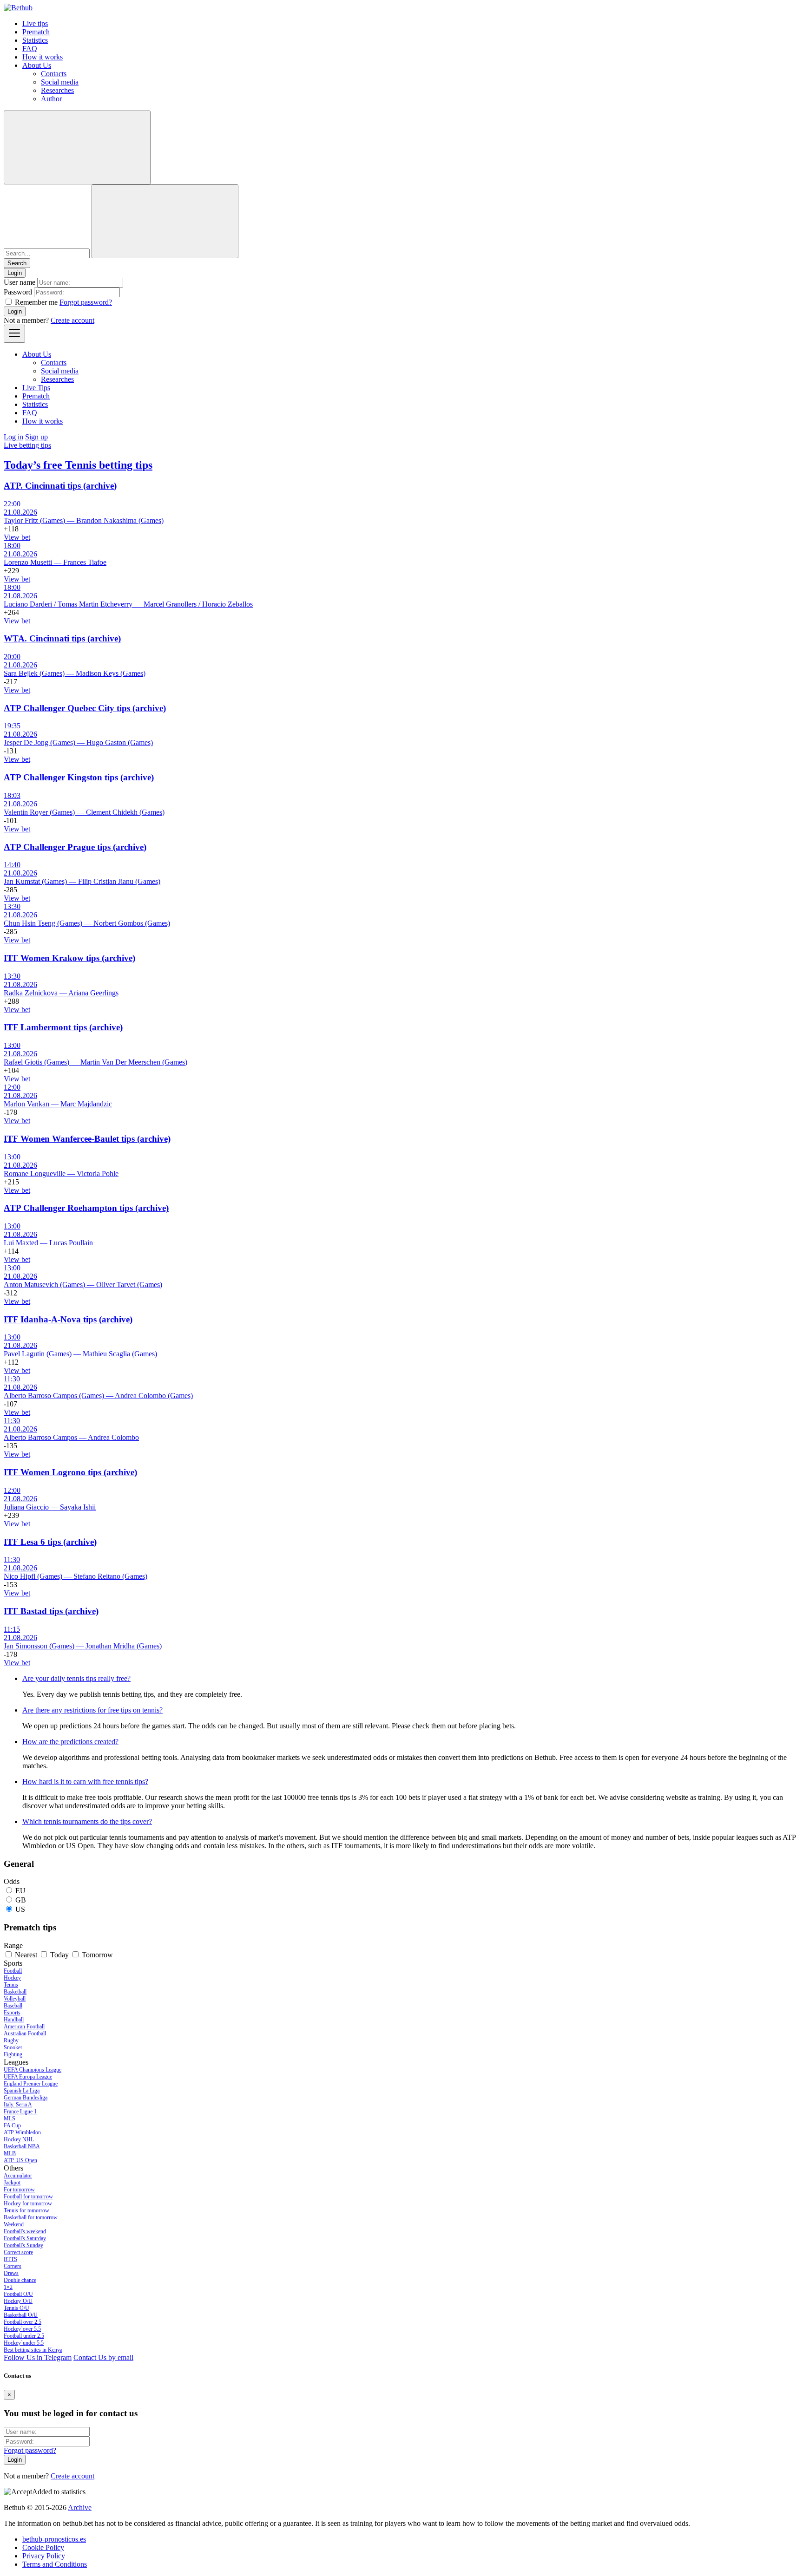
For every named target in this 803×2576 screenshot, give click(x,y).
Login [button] (15, 273)
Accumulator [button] (18, 2176)
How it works (43, 57)
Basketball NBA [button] (22, 2146)
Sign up (36, 437)
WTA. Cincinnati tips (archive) (62, 638)
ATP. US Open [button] (20, 2160)
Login (15, 311)
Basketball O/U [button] (21, 2315)
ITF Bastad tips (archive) (51, 1611)
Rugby (11, 2040)
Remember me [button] (36, 302)
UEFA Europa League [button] (28, 2077)
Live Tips (36, 388)
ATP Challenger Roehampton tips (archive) (86, 1208)
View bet (17, 537)
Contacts (54, 74)
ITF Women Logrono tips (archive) (70, 1472)
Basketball (15, 1992)
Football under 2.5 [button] (24, 2336)
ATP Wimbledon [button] (22, 2132)
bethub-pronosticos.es (54, 2539)
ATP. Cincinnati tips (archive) (60, 486)
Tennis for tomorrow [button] (26, 2210)
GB (21, 1900)
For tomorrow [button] (19, 2190)
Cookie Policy (43, 2547)
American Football (24, 2027)
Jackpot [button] (12, 2183)
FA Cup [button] (12, 2125)
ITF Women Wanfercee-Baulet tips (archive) (87, 1139)
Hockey (12, 1978)
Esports (12, 2013)
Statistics (35, 40)
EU (20, 1891)
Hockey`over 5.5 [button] (22, 2329)
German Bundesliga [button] (26, 2098)
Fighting (13, 2054)
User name (20, 282)
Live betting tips (27, 445)
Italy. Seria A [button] (18, 2105)
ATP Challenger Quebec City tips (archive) (85, 708)
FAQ (30, 49)
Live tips (35, 23)
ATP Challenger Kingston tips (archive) (79, 777)
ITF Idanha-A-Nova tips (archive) (68, 1319)
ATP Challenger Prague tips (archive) (75, 847)
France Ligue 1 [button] (20, 2112)
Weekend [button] (14, 2224)
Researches (57, 90)
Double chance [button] (20, 2280)
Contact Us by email (103, 2357)
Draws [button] (11, 2273)
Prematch (36, 32)
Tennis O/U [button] (16, 2308)
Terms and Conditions (55, 2564)
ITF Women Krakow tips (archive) (69, 958)
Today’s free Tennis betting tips (78, 465)
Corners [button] (13, 2266)
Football (13, 1971)
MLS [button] (10, 2118)
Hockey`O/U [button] (18, 2301)
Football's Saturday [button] (25, 2238)
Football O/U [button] (18, 2294)
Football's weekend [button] (25, 2231)
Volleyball (15, 1999)
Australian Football (25, 2033)
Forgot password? (86, 302)
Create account (72, 320)
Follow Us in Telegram (38, 2357)
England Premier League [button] (31, 2084)
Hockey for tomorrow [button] (28, 2203)
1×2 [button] (8, 2287)
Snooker (13, 2047)
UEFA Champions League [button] (33, 2070)
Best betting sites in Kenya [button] (33, 2350)
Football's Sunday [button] (23, 2245)
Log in (13, 437)
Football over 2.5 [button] (23, 2322)
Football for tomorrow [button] (28, 2197)
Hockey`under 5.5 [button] (24, 2343)
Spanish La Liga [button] (22, 2091)
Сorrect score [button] (18, 2252)
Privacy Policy (44, 2556)
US (20, 1909)
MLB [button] (10, 2153)
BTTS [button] (10, 2259)
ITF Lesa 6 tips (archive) (50, 1542)
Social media (60, 82)
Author (51, 99)
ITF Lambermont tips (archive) (63, 1027)
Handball (14, 2020)
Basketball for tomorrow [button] (31, 2217)
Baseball (13, 2006)
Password (18, 292)
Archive (80, 2507)
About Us (37, 65)
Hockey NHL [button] (19, 2139)
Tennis (11, 1985)
